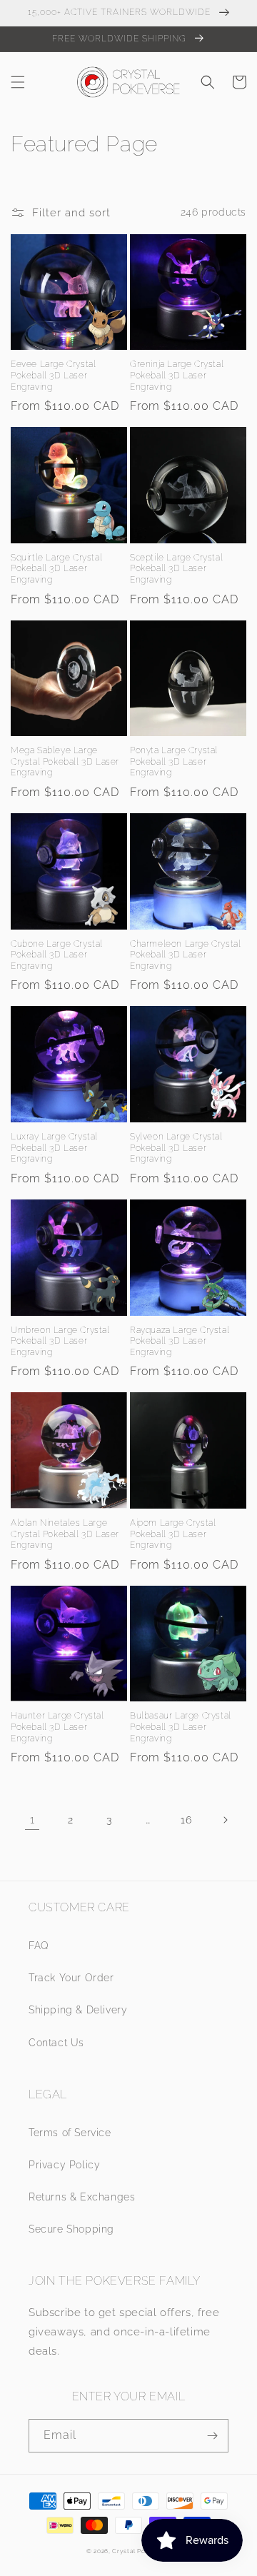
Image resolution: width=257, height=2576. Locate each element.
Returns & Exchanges (82, 2197)
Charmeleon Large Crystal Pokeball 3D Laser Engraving (185, 955)
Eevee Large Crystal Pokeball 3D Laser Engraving (53, 375)
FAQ (39, 1946)
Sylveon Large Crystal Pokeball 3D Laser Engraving (176, 1148)
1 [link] (32, 1820)
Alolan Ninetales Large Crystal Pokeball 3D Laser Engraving (65, 1534)
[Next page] (225, 1820)
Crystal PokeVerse (141, 2551)
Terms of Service (70, 2133)
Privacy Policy (64, 2165)
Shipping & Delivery (78, 2010)
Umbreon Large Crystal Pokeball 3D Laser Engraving (60, 1341)
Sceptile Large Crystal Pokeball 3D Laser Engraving (176, 569)
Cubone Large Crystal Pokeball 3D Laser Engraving (57, 955)
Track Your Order (71, 1978)
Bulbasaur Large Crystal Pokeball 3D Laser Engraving (181, 1727)
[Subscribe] (212, 2436)
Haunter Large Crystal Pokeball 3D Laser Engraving (57, 1727)
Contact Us (56, 2043)
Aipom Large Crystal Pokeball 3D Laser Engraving (173, 1534)
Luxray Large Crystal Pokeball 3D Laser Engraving (54, 1148)
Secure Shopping (71, 2229)
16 (186, 1820)
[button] (18, 82)
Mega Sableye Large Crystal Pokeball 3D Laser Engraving (65, 761)
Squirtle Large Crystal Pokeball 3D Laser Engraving (56, 569)
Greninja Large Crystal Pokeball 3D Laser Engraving (177, 375)
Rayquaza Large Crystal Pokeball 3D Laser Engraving (180, 1341)
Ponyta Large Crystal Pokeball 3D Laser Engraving (174, 761)
